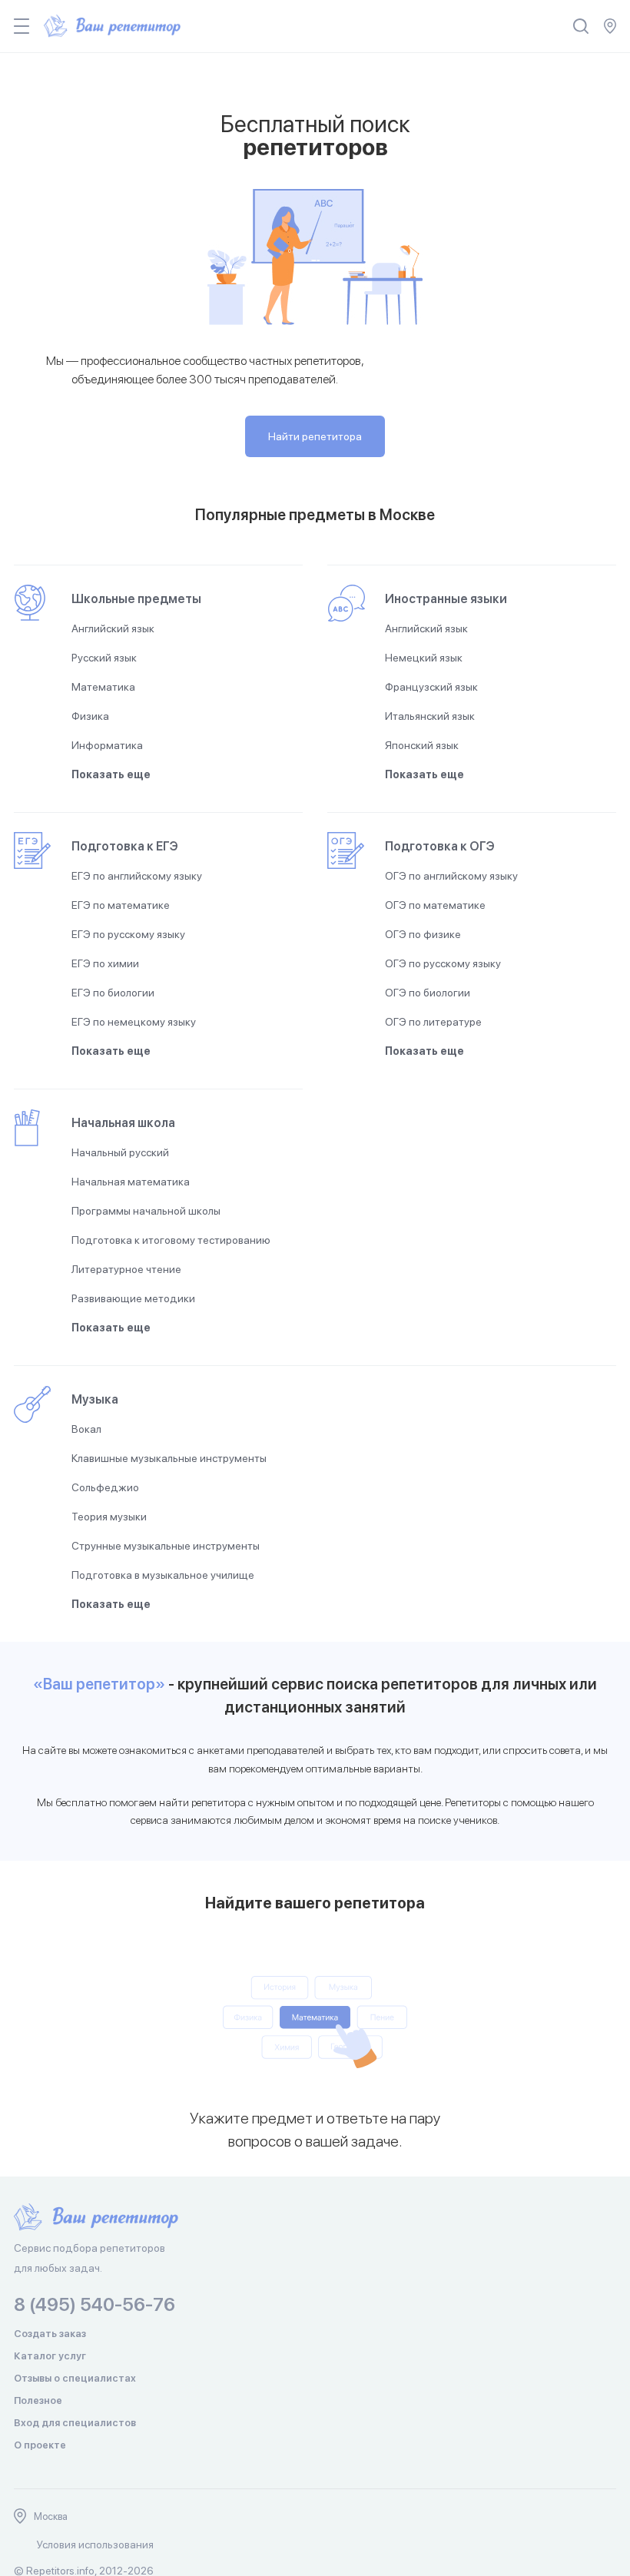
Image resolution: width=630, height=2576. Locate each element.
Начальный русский (120, 1152)
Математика (103, 687)
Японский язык (422, 745)
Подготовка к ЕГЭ (125, 846)
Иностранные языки (446, 599)
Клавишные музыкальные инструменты (169, 1458)
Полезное (38, 2400)
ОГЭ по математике (435, 905)
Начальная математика (131, 1182)
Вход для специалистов (75, 2423)
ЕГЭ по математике (121, 905)
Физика (90, 716)
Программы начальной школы (146, 1211)
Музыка (95, 1399)
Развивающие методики (133, 1298)
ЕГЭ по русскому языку (128, 934)
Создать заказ (50, 2334)
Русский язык (104, 658)
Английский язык (113, 628)
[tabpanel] (315, 2080)
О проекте (40, 2445)
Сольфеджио (105, 1487)
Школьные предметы (136, 599)
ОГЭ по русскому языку (443, 963)
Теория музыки (109, 1517)
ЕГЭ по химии (105, 963)
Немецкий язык (424, 658)
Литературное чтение (126, 1269)
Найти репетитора (315, 436)
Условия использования (95, 2545)
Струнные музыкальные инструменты (166, 1546)
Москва (51, 2516)
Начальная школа (123, 1123)
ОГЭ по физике (423, 934)
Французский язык (431, 687)
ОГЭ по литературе (433, 1022)
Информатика (107, 745)
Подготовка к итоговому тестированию (171, 1240)
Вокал (86, 1429)
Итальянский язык (430, 716)
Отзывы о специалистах (75, 2378)
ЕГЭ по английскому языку (137, 876)
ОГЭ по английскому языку (451, 876)
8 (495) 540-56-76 (94, 2304)
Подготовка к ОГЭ (440, 846)
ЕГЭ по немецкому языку (134, 1022)
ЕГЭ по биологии (113, 993)
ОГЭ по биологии (428, 993)
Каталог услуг (50, 2356)
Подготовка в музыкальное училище (163, 1575)
